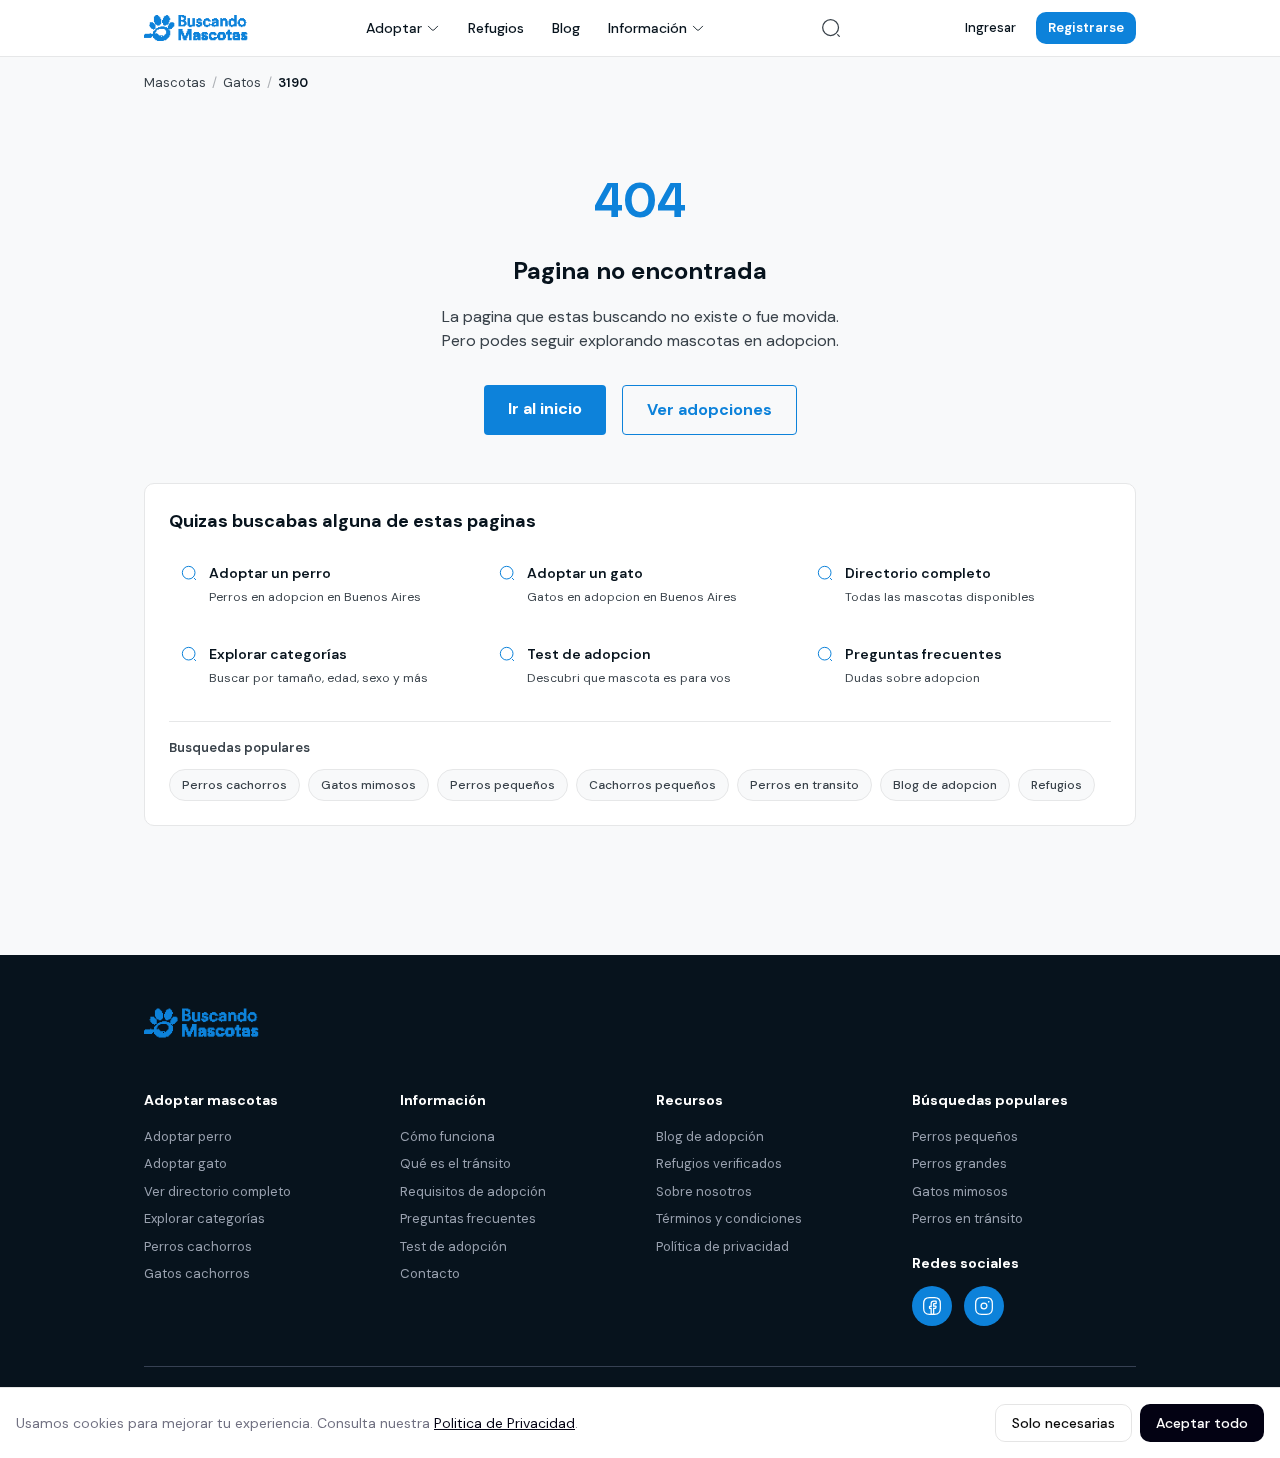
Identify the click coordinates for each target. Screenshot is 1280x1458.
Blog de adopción (710, 1136)
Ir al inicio (545, 408)
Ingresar (990, 27)
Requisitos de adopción (473, 1191)
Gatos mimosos (368, 785)
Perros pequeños (502, 785)
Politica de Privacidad (504, 1423)
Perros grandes (959, 1163)
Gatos (242, 82)
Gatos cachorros (197, 1273)
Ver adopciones (709, 409)
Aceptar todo (1202, 1423)
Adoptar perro (188, 1136)
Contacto (430, 1273)
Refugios (496, 28)
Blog (566, 28)
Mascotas (175, 82)
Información (647, 28)
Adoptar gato (185, 1163)
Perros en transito (804, 785)
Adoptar (394, 28)
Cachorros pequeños (652, 785)
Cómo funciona (447, 1136)
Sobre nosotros (704, 1191)
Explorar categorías (204, 1218)
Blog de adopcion (945, 785)
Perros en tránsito (967, 1218)
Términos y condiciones (729, 1218)
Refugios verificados (719, 1163)
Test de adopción (453, 1246)
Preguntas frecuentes (468, 1218)
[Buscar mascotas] (831, 28)
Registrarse (1086, 27)
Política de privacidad (722, 1246)
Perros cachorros (234, 785)
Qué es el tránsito (455, 1163)
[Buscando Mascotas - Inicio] (201, 28)
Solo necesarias (1063, 1423)
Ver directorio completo (217, 1191)
